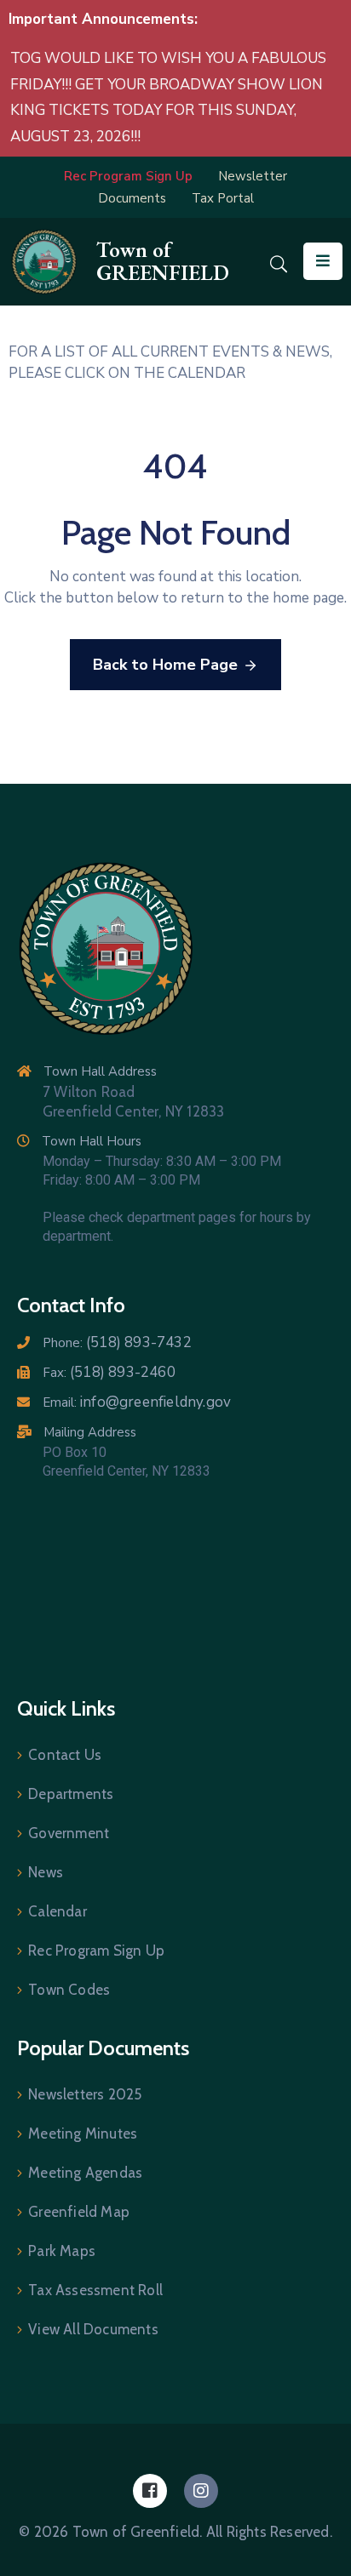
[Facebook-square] (150, 2491)
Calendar (58, 1911)
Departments (71, 1794)
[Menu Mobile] (323, 261)
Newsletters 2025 (85, 2094)
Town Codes (69, 1990)
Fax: (109, 1373)
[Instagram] (201, 2491)
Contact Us (65, 1755)
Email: (137, 1402)
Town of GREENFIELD (163, 261)
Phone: (117, 1343)
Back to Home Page (165, 665)
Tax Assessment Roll (95, 2290)
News (46, 1872)
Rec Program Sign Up (96, 1951)
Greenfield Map (79, 2212)
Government (69, 1833)
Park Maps (62, 2251)
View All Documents (93, 2329)
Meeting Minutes (83, 2133)
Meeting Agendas (85, 2173)
